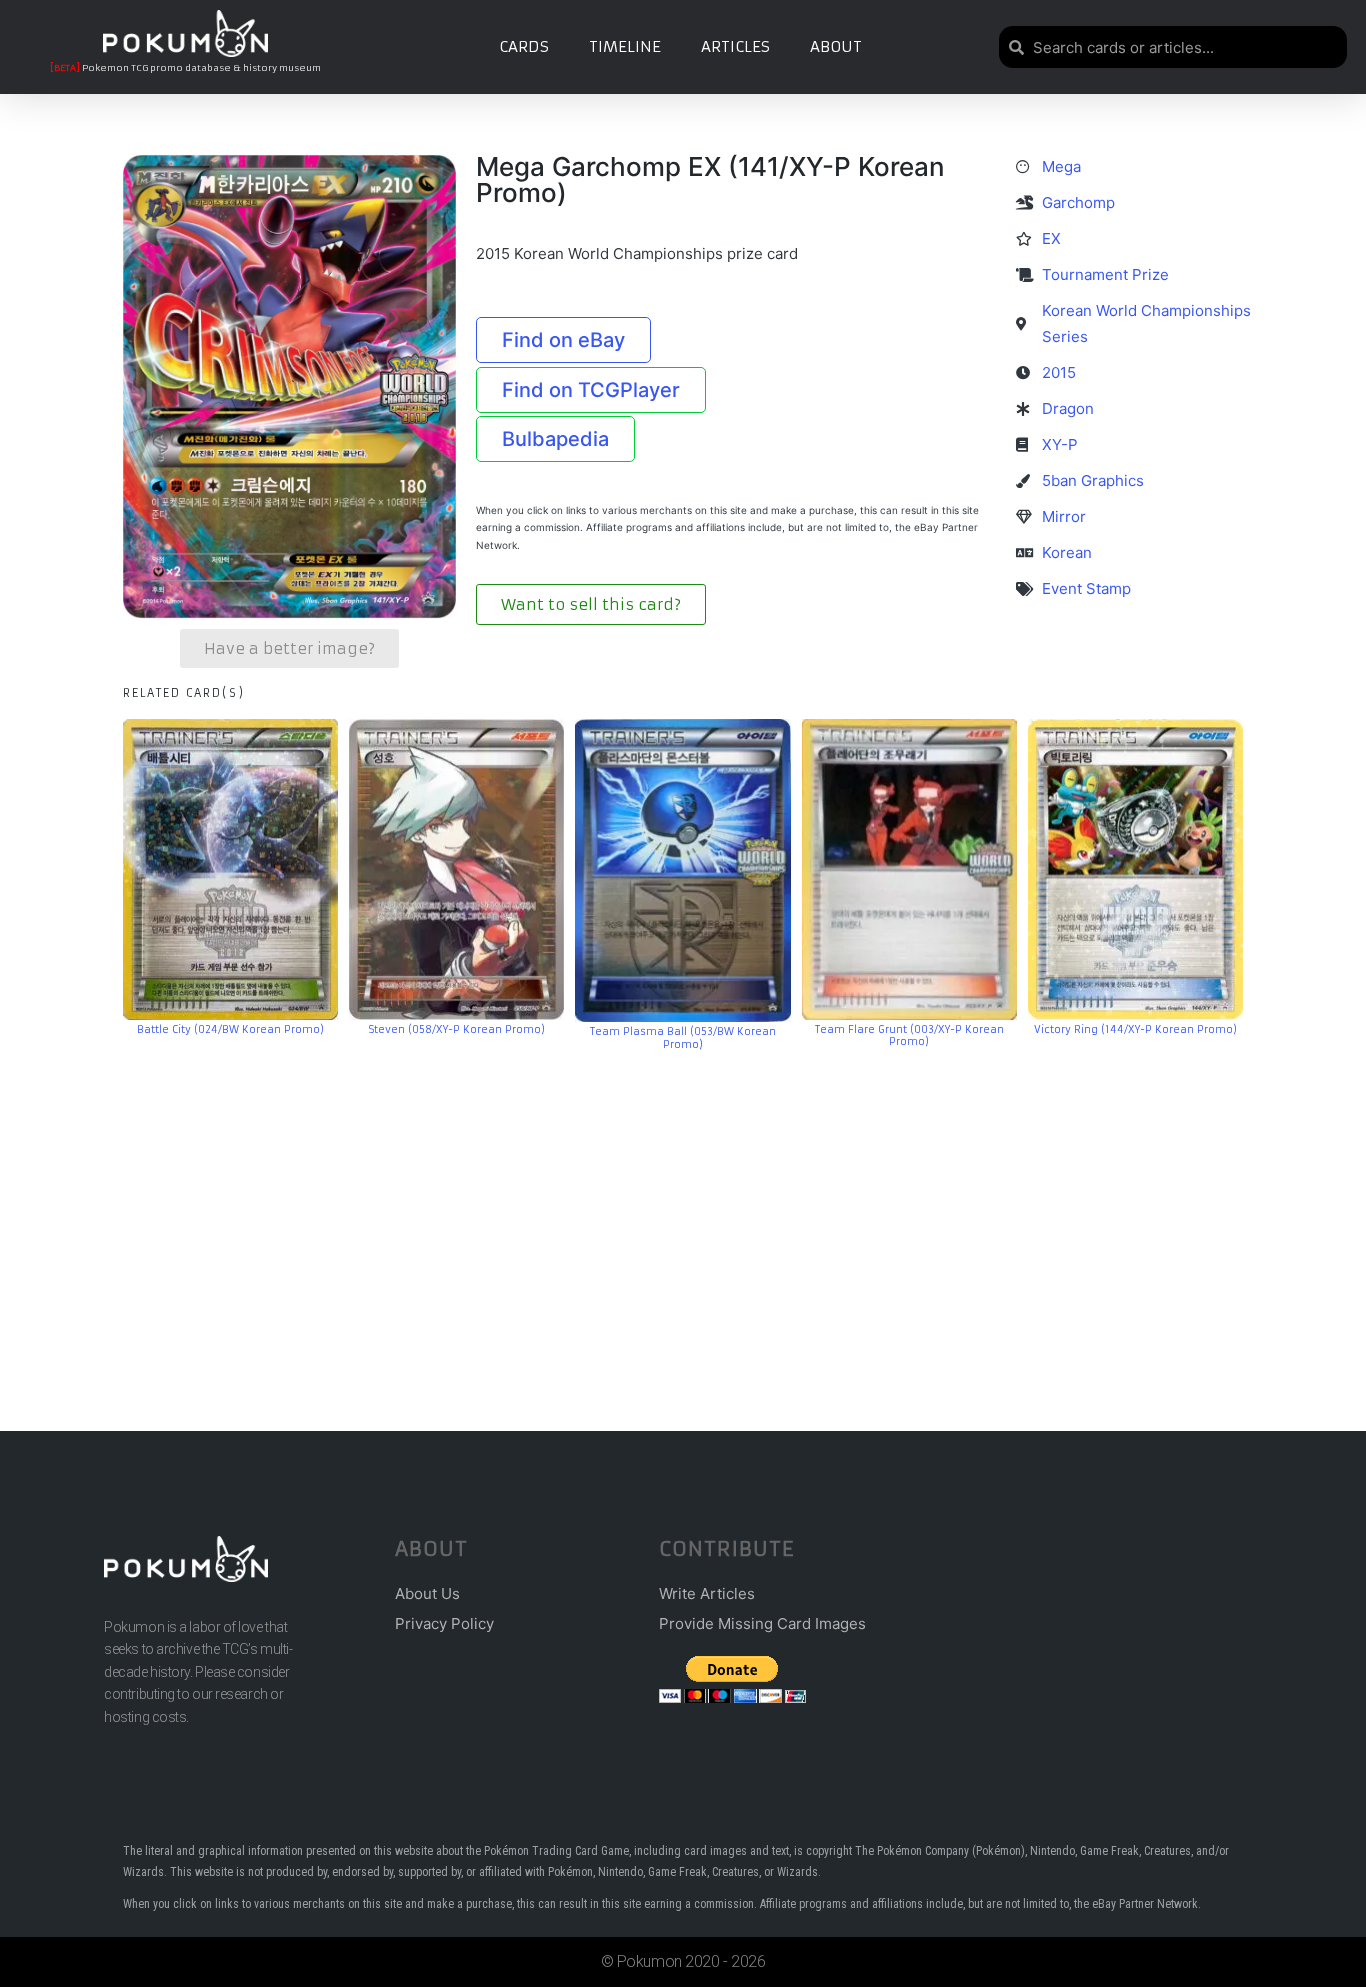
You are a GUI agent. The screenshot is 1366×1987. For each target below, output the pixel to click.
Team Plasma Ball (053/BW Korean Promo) (683, 1038)
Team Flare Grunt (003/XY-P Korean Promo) (909, 1036)
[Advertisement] (683, 1211)
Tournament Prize (1105, 274)
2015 (1059, 372)
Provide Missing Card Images (762, 1623)
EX (1051, 238)
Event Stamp (1086, 588)
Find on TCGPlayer (591, 390)
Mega (1061, 166)
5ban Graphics (1093, 480)
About (836, 46)
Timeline (625, 46)
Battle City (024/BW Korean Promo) (230, 1029)
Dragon (1068, 408)
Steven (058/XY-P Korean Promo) (457, 1029)
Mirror (1064, 516)
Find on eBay (563, 340)
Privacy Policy (444, 1623)
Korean (1067, 552)
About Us (427, 1593)
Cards (524, 46)
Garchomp (1078, 202)
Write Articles (707, 1593)
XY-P (1060, 444)
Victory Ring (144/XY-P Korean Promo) (1135, 1029)
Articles (735, 46)
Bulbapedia (555, 439)
